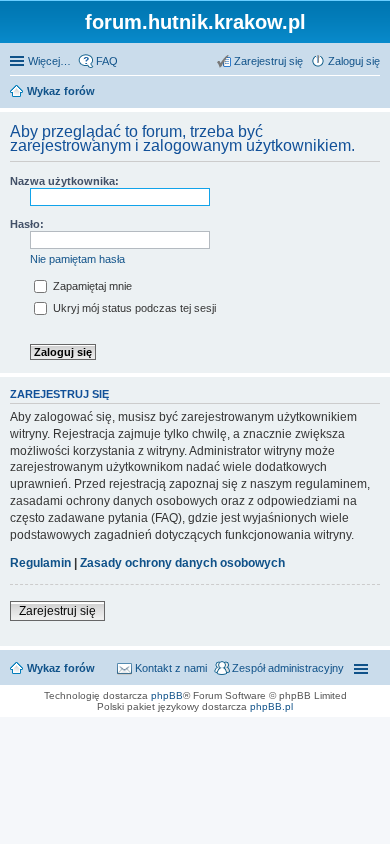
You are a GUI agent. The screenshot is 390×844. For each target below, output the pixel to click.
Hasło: (27, 224)
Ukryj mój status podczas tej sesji (133, 308)
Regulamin (40, 563)
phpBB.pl (271, 706)
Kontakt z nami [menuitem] (171, 668)
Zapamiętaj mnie (91, 286)
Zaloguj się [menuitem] (354, 61)
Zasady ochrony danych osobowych (182, 563)
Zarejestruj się (57, 611)
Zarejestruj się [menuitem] (268, 61)
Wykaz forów (61, 668)
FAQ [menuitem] (107, 61)
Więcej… (49, 61)
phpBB (167, 695)
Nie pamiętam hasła (77, 259)
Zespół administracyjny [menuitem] (288, 668)
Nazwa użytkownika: (64, 181)
